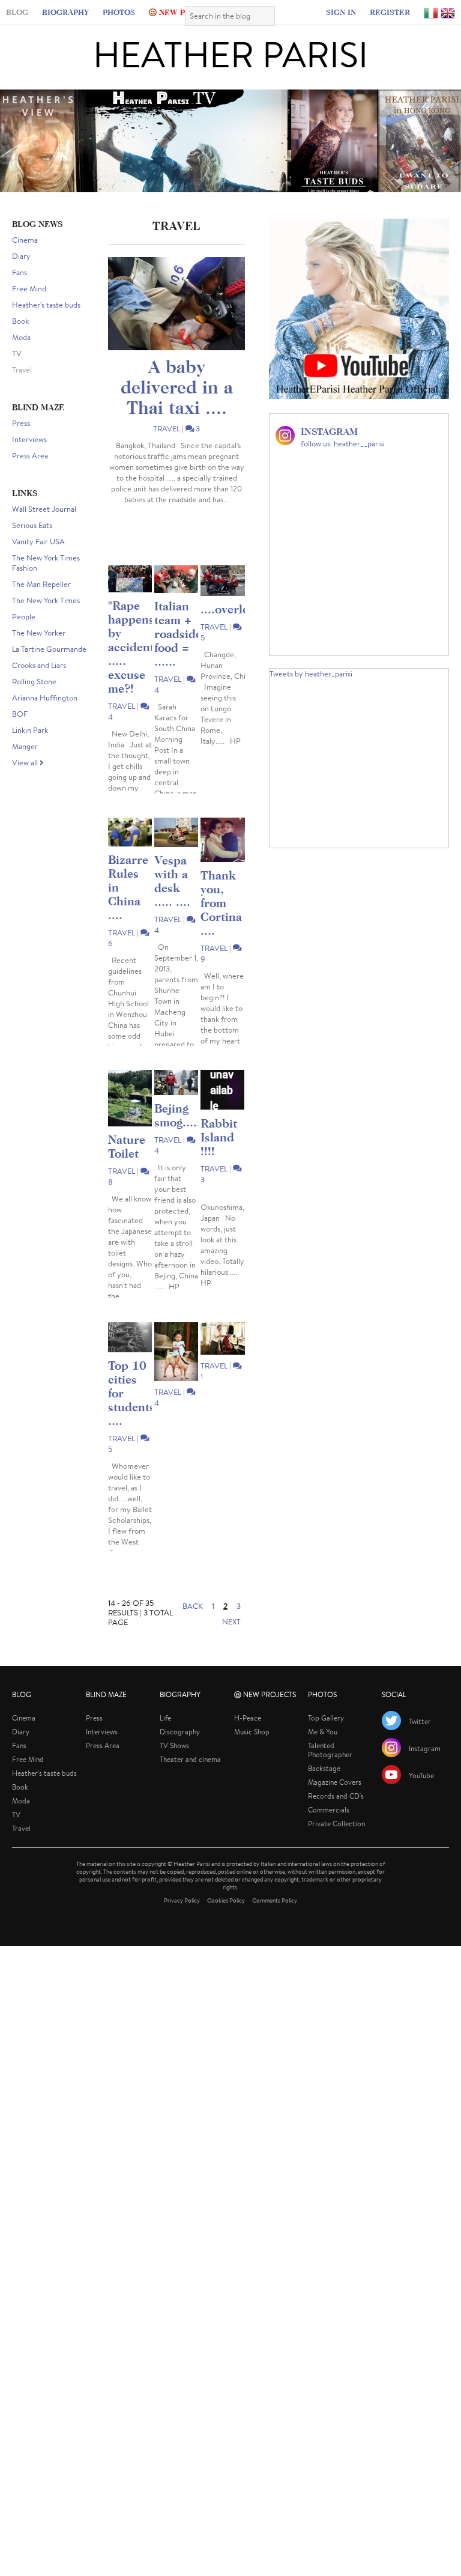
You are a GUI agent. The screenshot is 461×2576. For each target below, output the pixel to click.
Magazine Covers (335, 1801)
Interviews (29, 458)
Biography (77, 14)
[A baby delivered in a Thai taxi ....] (176, 322)
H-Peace (248, 1736)
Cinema (25, 259)
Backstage (324, 1787)
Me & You (323, 1750)
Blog (29, 14)
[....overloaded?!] (222, 599)
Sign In (330, 14)
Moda (21, 356)
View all (26, 781)
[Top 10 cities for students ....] (130, 1356)
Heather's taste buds (46, 324)
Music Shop (252, 1750)
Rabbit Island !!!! (219, 1156)
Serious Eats (32, 544)
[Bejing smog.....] (176, 1101)
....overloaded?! (243, 627)
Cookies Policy (226, 1919)
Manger (25, 765)
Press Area (30, 474)
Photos (131, 14)
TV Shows (174, 1764)
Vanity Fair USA (38, 560)
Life (165, 1736)
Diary (21, 275)
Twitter (420, 1740)
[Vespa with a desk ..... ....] (176, 851)
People (24, 635)
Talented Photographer (330, 1769)
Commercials (329, 1828)
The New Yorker (39, 652)
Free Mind (29, 307)
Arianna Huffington (45, 716)
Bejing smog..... (177, 1134)
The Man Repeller (41, 603)
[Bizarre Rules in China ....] (130, 851)
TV (17, 372)
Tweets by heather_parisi (311, 692)
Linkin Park (30, 749)
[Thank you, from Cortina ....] (222, 858)
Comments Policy (275, 1919)
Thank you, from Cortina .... (221, 921)
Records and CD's (336, 1815)
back (193, 1625)
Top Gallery (326, 1736)
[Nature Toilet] (130, 1117)
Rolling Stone (34, 700)
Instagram (425, 1767)
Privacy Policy (182, 1919)
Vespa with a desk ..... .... (172, 899)
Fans (20, 291)
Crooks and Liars (39, 684)
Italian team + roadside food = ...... (178, 652)
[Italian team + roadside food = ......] (176, 598)
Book (20, 340)
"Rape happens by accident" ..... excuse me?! (133, 665)
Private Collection (336, 1842)
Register (378, 14)
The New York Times (46, 619)
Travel (22, 388)
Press (21, 442)
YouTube (421, 1794)
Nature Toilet (127, 1165)
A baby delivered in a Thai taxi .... (177, 406)
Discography (180, 1750)
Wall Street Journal (44, 528)
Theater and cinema (190, 1778)
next (231, 1640)
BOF (20, 733)
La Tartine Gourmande (49, 668)
